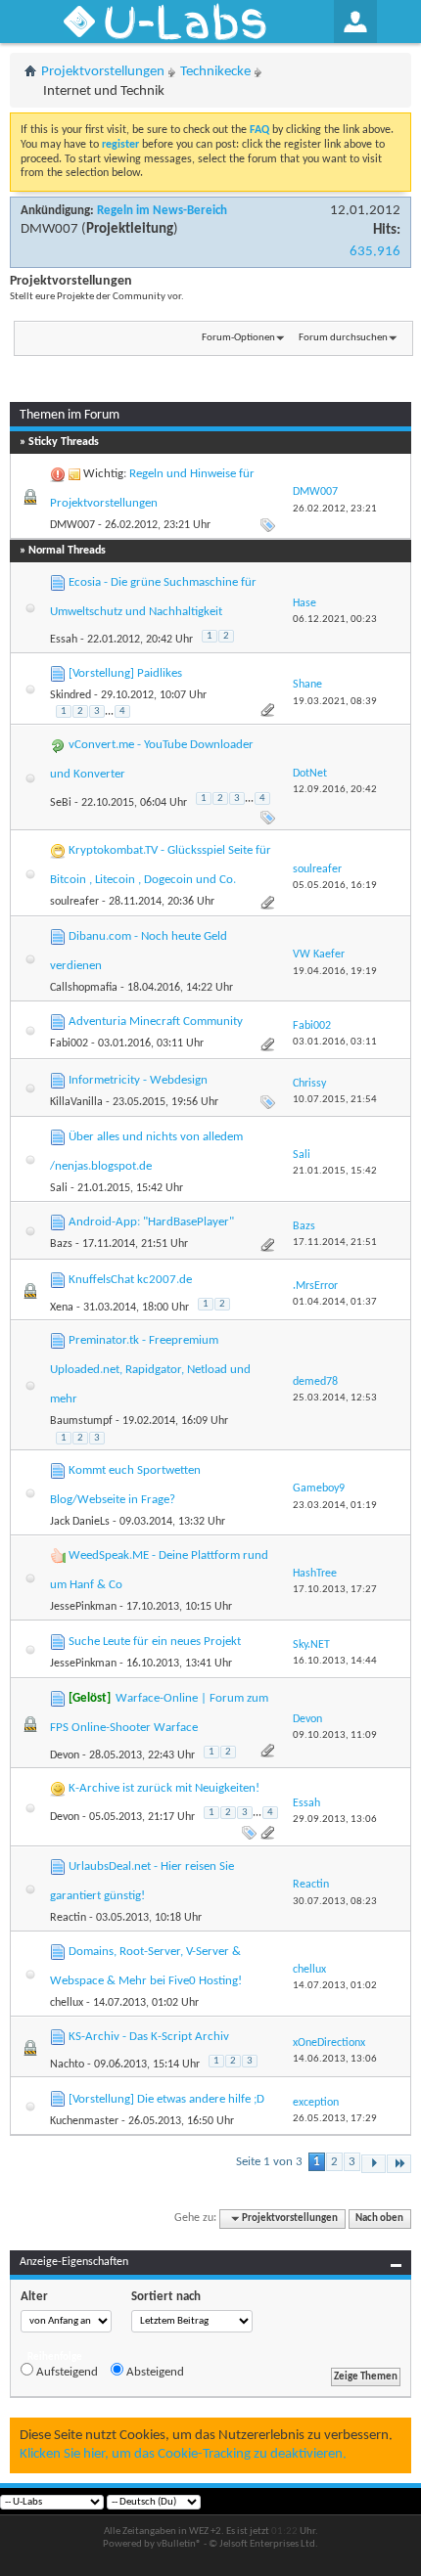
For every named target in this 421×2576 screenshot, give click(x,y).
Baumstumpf (81, 1421)
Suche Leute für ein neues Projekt (155, 1642)
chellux (67, 2003)
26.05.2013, (335, 2119)
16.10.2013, (335, 1661)
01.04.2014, (335, 1302)
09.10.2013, (335, 1735)
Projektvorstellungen (103, 72)
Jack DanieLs (80, 1522)
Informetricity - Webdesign (138, 1080)
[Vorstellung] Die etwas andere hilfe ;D (166, 2099)
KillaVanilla (76, 1102)
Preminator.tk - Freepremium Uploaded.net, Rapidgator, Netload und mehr (150, 1370)
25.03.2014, (335, 1398)
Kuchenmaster (84, 2121)
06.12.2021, (335, 620)
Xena (62, 1308)
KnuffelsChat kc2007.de (130, 1280)
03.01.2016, (335, 1042)
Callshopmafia (84, 988)
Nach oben (379, 2219)
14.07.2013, (335, 1986)
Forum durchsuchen (343, 338)
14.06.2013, (335, 2059)
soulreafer (74, 902)
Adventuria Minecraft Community (156, 1022)
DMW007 (49, 229)
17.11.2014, (335, 1243)
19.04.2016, (335, 972)
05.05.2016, (335, 886)
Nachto (67, 2065)
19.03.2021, (335, 702)
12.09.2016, (335, 790)
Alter (34, 2297)
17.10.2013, (335, 1590)
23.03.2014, (335, 1506)
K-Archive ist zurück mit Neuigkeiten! (164, 1788)
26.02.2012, (335, 509)
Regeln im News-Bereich (162, 211)
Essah (64, 640)
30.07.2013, (335, 1902)
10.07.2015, (335, 1100)
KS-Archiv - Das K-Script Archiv (149, 2037)
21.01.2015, (335, 1171)
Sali (59, 1188)
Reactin (68, 1918)
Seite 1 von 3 (269, 2162)
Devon (65, 1755)
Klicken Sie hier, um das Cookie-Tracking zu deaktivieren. (183, 2454)
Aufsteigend (66, 2372)
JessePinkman (83, 1607)
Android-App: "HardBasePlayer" (151, 1222)
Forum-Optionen (238, 338)
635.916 (375, 252)
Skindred (70, 695)
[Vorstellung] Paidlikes (125, 673)
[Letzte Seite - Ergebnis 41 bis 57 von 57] (399, 2164)
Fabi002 (69, 1044)
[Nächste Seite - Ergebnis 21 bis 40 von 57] (374, 2164)
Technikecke (215, 72)
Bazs (61, 1244)
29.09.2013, (335, 1820)
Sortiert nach (166, 2297)
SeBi (61, 803)
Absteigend (154, 2372)
